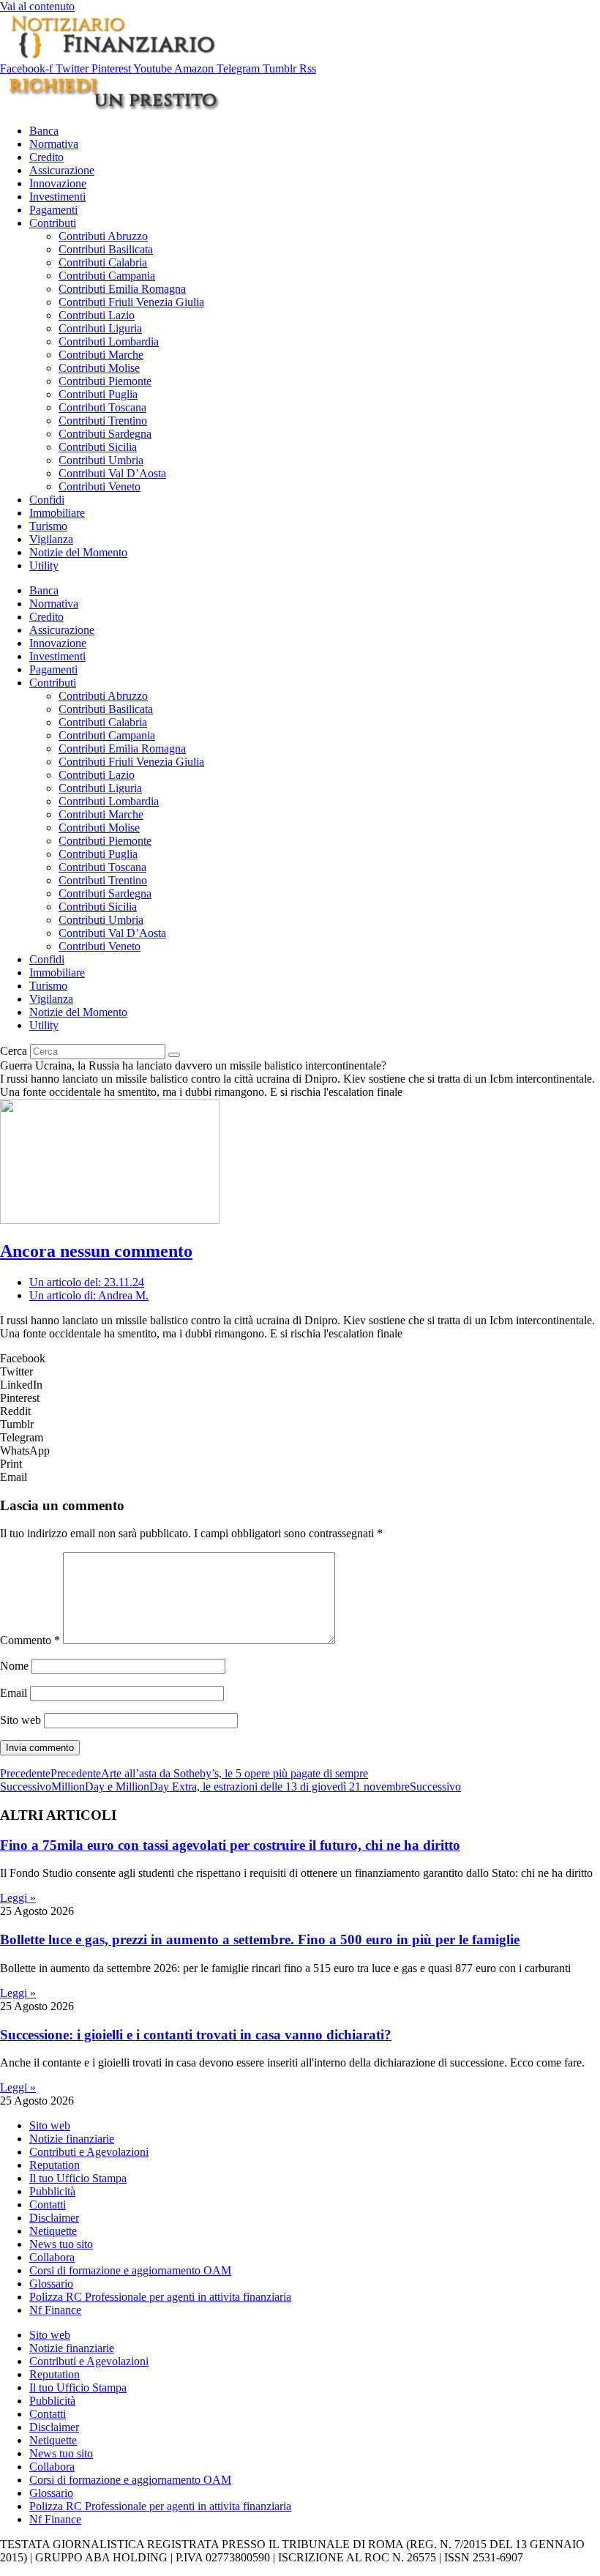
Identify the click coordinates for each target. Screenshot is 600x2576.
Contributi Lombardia (109, 341)
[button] (300, 1359)
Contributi (53, 223)
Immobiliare (57, 513)
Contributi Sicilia (98, 447)
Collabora (52, 2257)
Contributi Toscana (102, 407)
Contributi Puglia (98, 394)
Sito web (20, 1720)
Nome (14, 1666)
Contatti (48, 2204)
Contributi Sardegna (105, 434)
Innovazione (58, 183)
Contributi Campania (107, 276)
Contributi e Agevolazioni (89, 2152)
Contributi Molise (99, 368)
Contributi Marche (101, 355)
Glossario (51, 2284)
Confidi (47, 500)
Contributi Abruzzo (103, 236)
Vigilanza (51, 539)
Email (14, 1693)
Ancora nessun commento (96, 1251)
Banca (44, 131)
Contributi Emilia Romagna (122, 289)
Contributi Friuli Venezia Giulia (131, 302)
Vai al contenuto (37, 6)
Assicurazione (62, 170)
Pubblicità (52, 2191)
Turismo (48, 526)
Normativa (54, 144)
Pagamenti (53, 210)
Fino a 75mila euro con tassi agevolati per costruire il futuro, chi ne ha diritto (230, 1845)
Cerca (14, 1051)
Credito (46, 157)
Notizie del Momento (78, 552)
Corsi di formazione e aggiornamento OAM (130, 2270)
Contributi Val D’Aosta (112, 473)
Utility (44, 565)
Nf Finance (55, 2310)
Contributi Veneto (100, 486)
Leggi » (18, 1898)
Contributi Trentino (103, 421)
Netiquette (53, 2231)
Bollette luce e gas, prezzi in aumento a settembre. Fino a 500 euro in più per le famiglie (260, 1940)
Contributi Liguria (100, 328)
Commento (30, 1640)
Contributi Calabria (103, 262)
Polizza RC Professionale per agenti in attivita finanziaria (160, 2297)
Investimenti (57, 197)
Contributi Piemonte (105, 381)
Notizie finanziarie (72, 2139)
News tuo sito (61, 2244)
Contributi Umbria (101, 460)
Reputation (55, 2165)
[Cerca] (174, 1055)
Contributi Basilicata (106, 249)
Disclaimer (54, 2218)
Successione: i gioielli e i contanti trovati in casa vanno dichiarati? (196, 2035)
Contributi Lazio (97, 315)
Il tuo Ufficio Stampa (78, 2178)
